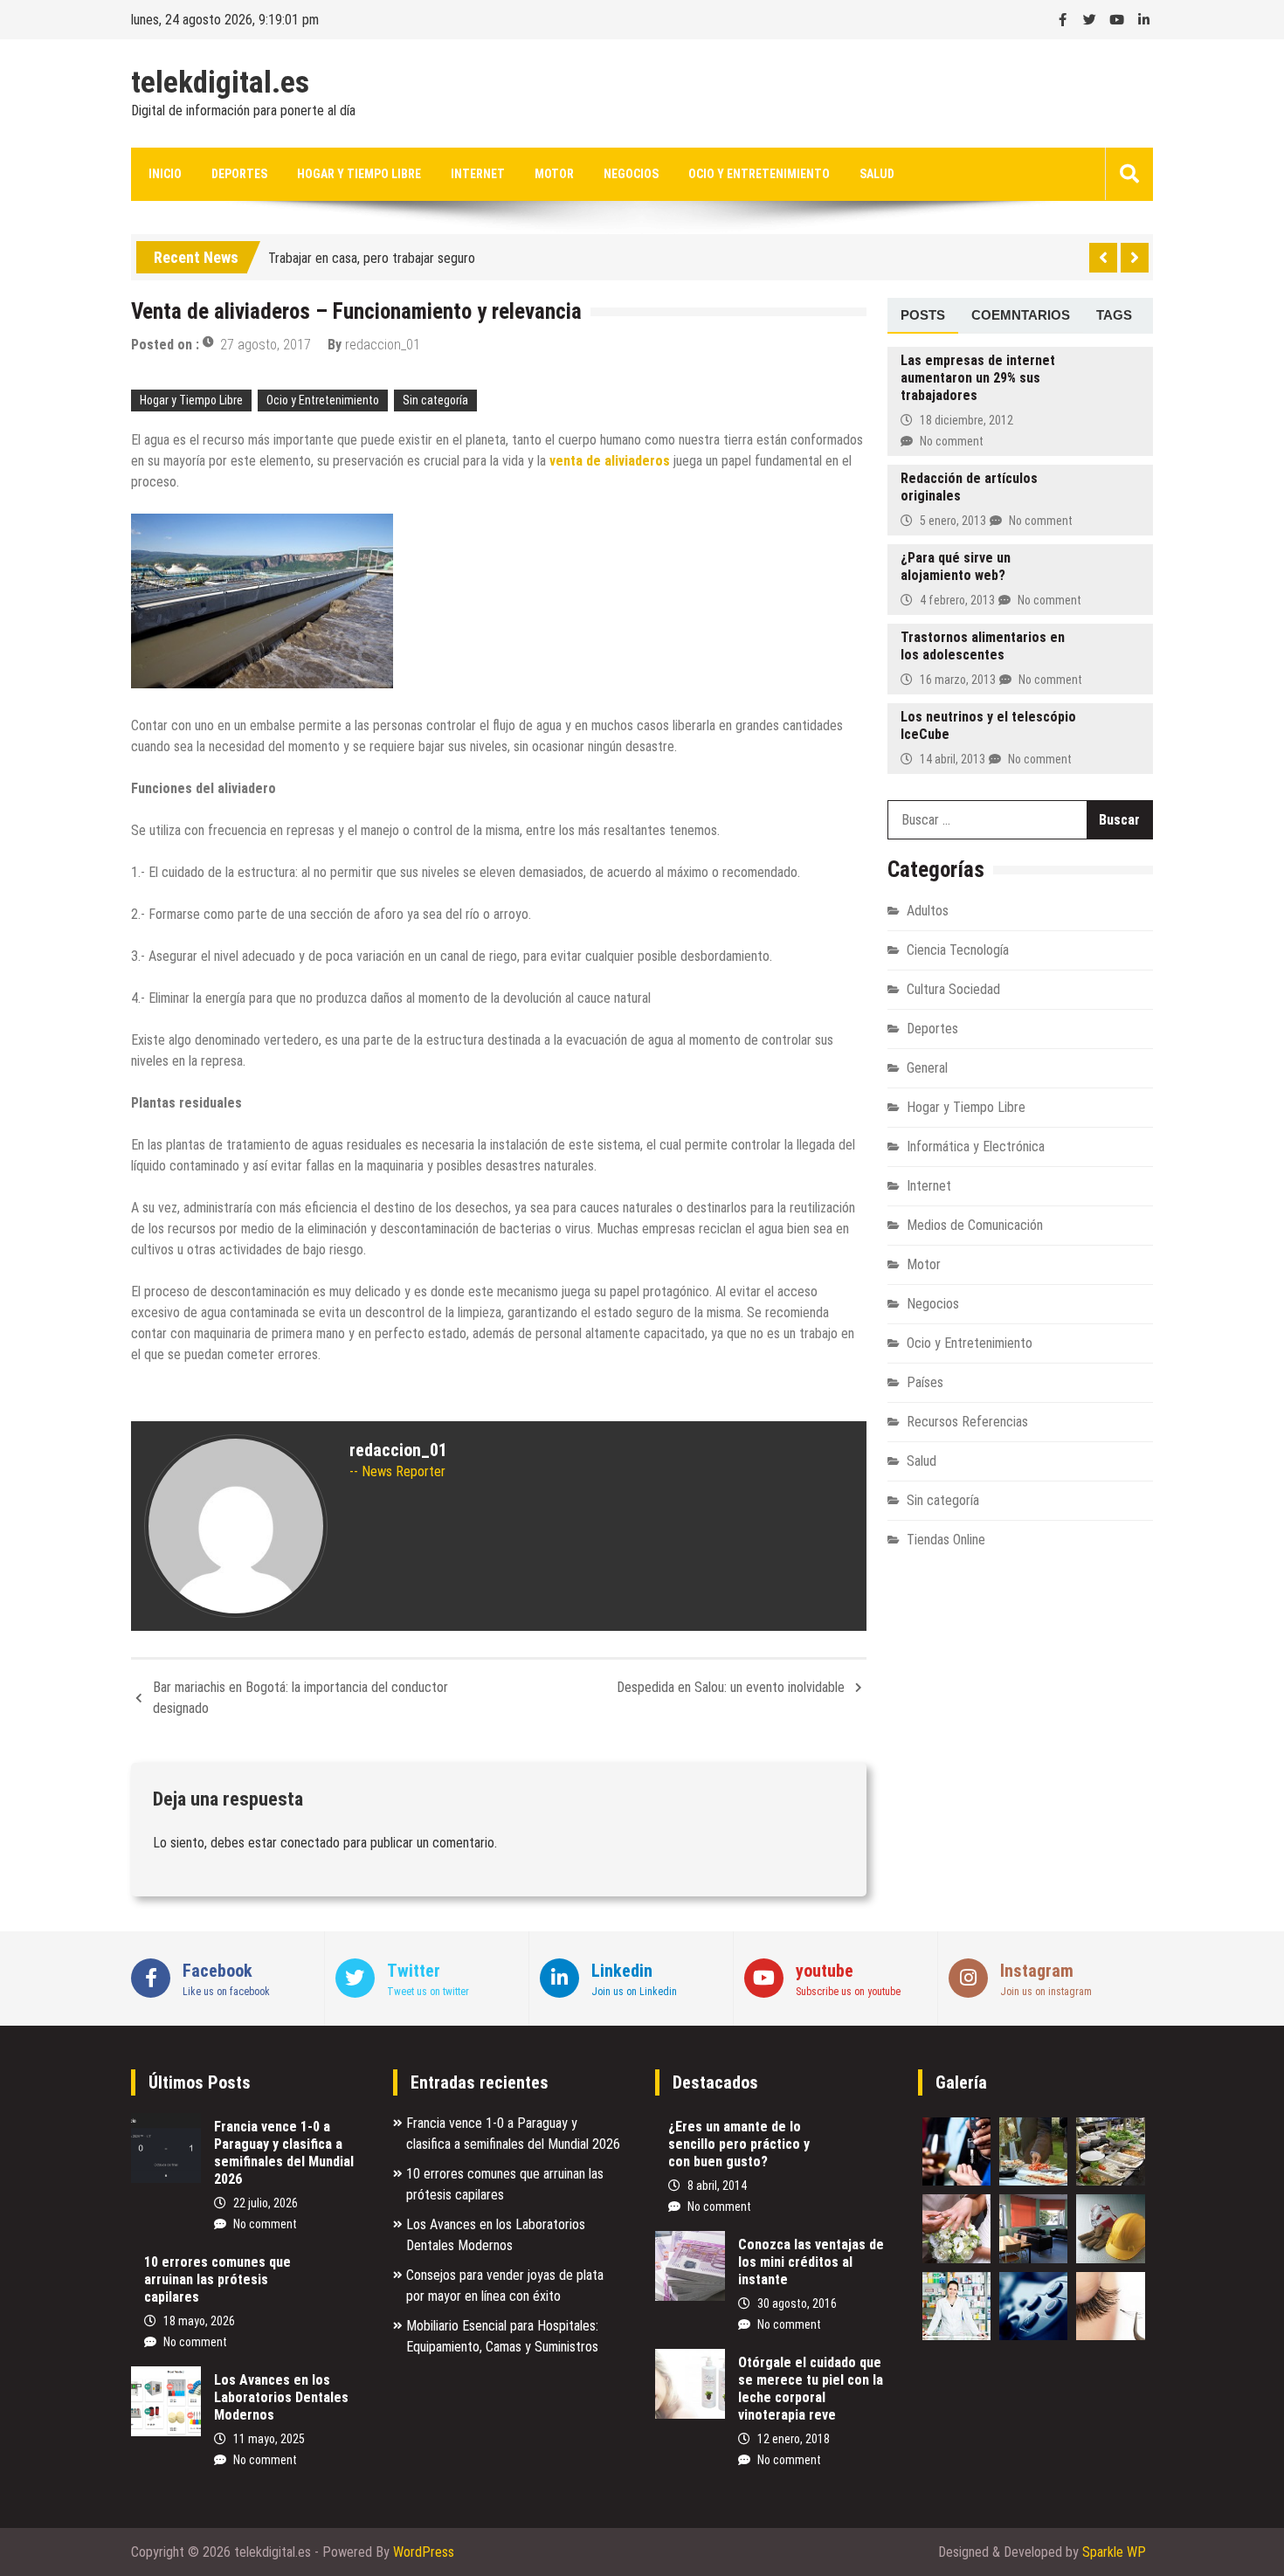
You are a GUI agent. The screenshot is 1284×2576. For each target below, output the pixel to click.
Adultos (928, 911)
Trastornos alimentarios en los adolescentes (983, 646)
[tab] (923, 316)
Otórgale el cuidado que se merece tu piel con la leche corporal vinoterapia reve (811, 2389)
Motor (554, 174)
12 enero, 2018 (794, 2439)
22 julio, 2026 (266, 2203)
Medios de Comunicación (975, 1225)
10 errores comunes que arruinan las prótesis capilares (217, 2279)
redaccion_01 (383, 345)
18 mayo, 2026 (199, 2321)
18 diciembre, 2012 (966, 420)
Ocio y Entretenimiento (759, 174)
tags (1114, 315)
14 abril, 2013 (953, 759)
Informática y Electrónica (976, 1146)
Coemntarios (1021, 315)
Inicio (165, 174)
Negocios (631, 174)
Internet (478, 174)
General (927, 1068)
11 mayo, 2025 (269, 2439)
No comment (952, 441)
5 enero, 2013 (953, 521)
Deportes (239, 174)
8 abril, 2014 (717, 2186)
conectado (310, 1843)
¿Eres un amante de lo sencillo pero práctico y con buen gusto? (739, 2144)
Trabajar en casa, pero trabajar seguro (372, 254)
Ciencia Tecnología (958, 950)
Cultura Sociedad (953, 989)
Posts (923, 315)
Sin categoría (435, 400)
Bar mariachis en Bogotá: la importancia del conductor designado (300, 1698)
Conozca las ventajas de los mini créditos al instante (811, 2262)
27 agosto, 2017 (266, 345)
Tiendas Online (946, 1540)
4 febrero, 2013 (957, 600)
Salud (877, 174)
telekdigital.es (220, 83)
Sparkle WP (1114, 2552)
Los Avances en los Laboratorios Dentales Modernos (281, 2397)
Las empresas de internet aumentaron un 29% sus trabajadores (978, 378)
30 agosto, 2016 (797, 2303)
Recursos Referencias (967, 1422)
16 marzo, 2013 (958, 680)
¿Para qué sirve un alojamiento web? (956, 566)
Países (925, 1382)
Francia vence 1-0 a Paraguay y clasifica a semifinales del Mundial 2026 (284, 2153)
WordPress (424, 2552)
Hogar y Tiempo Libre (359, 174)
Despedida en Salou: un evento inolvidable (731, 1687)
